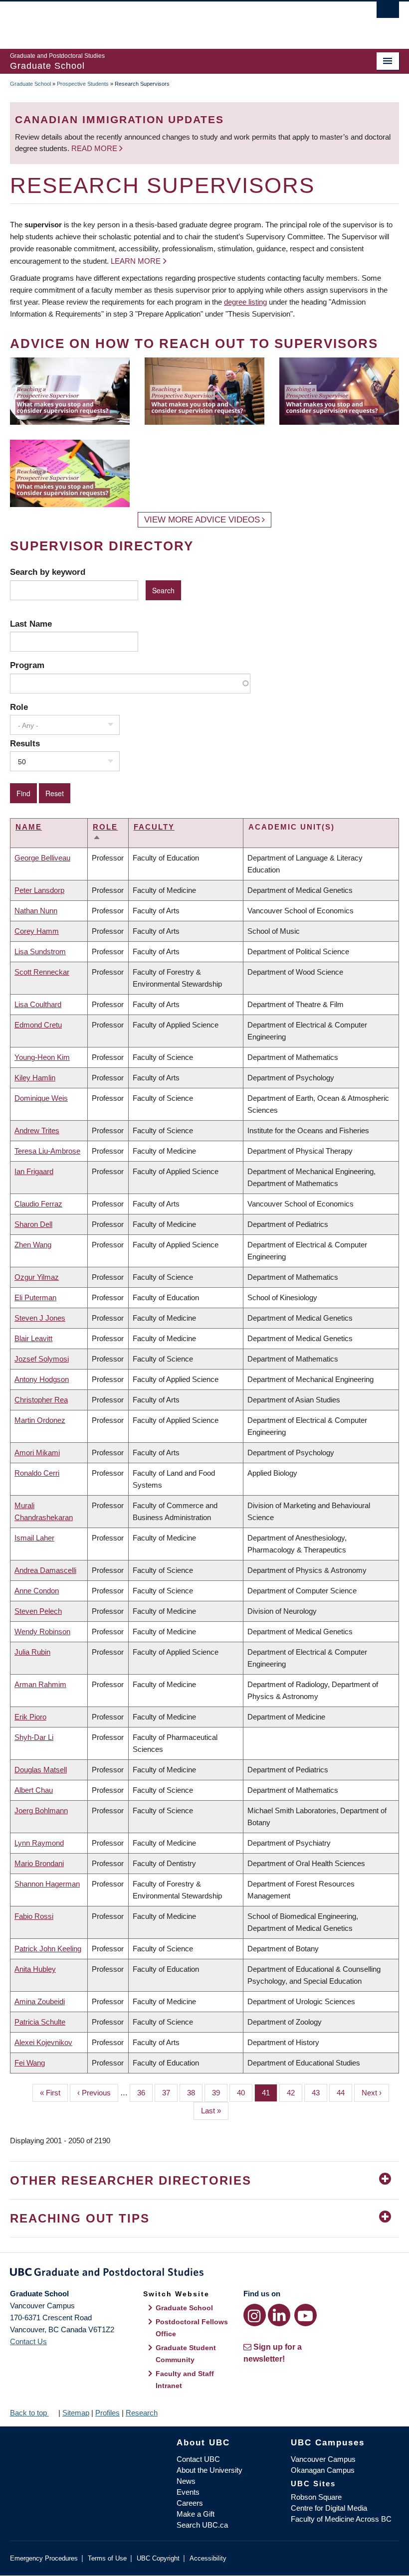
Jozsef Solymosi (42, 1359)
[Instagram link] (255, 2315)
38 (195, 2093)
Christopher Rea (41, 1400)
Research (142, 2413)
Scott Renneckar (42, 972)
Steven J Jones (40, 1318)
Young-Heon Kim (42, 1057)
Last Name (31, 624)
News (186, 2481)
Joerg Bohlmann (41, 1810)
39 (220, 2093)
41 (270, 2093)
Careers (190, 2503)
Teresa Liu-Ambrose (47, 1151)
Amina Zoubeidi (40, 2001)
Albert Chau (34, 1790)
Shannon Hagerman (47, 1884)
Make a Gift (196, 2514)
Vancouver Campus (323, 2459)
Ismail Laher (34, 1538)
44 (344, 2093)
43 (319, 2093)
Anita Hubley (35, 1969)
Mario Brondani (39, 1863)
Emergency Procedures (44, 2558)
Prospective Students (83, 84)
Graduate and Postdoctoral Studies (204, 2274)
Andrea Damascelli (45, 1570)
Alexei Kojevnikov (43, 2042)
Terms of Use (107, 2558)
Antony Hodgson (42, 1379)
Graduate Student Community (186, 2354)
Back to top (29, 2413)
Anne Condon (37, 1591)
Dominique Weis (41, 1098)
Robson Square (316, 2497)
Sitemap (76, 2413)
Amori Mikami (37, 1453)
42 (295, 2093)
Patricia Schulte (40, 2022)
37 (170, 2093)
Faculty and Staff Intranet (185, 2380)
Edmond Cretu (38, 1025)
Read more (95, 148)
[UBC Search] (388, 12)
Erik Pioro (30, 1717)
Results (25, 743)
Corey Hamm (37, 931)
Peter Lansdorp (39, 890)
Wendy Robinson (42, 1631)
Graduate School (30, 84)
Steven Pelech (38, 1611)
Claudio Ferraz (38, 1204)
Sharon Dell (33, 1224)
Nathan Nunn (36, 911)
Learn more (136, 261)
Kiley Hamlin (35, 1078)
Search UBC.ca (202, 2525)
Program (27, 665)
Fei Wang (30, 2063)
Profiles (107, 2413)
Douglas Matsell (41, 1770)
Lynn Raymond (39, 1843)
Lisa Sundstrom (40, 951)
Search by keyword (48, 572)
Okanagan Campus (323, 2470)
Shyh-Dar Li (34, 1737)
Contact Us (28, 2341)
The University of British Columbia (175, 20)
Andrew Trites (37, 1130)
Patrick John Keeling (48, 1949)
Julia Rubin (32, 1652)
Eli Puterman (35, 1297)
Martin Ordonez (40, 1420)
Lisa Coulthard (38, 1004)
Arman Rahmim (40, 1684)
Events (188, 2492)
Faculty (154, 827)
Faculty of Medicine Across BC (341, 2519)
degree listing (245, 302)
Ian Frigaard (34, 1171)
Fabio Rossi (34, 1916)
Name (29, 827)
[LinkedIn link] (279, 2315)
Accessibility (208, 2558)
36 (145, 2093)
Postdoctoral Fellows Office (192, 2328)
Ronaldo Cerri (37, 1473)
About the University (209, 2470)
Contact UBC (198, 2459)
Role (19, 707)
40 (245, 2093)
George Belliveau (42, 858)
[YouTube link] (306, 2315)
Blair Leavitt (33, 1338)
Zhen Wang (33, 1245)
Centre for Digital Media (329, 2508)
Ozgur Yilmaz (37, 1277)
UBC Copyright (158, 2558)
